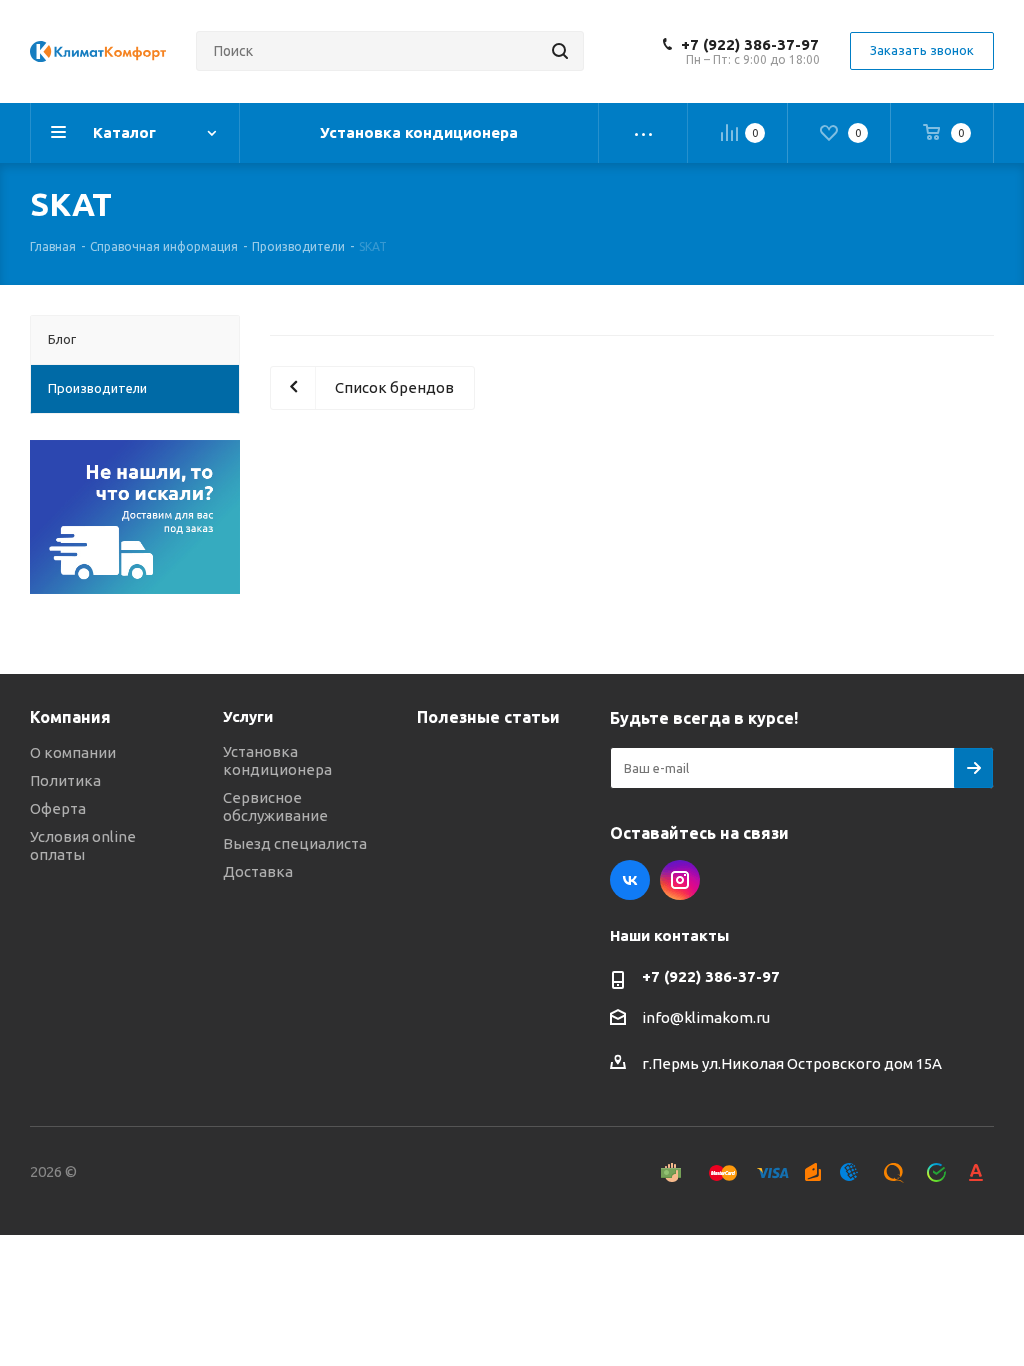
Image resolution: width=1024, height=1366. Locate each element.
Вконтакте (630, 880)
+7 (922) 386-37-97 (750, 44)
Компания (70, 717)
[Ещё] (643, 133)
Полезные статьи (488, 717)
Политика (65, 780)
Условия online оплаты (83, 845)
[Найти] (560, 51)
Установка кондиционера (277, 760)
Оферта (58, 808)
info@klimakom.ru (706, 1017)
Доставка (258, 871)
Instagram (680, 880)
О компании (73, 752)
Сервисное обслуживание (275, 806)
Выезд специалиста (295, 843)
